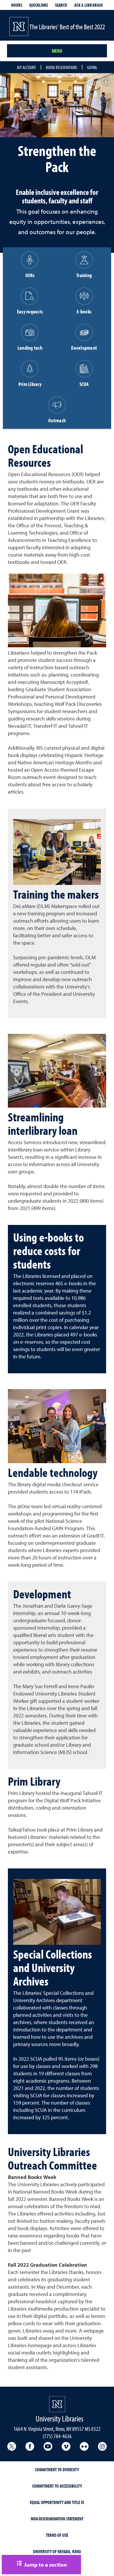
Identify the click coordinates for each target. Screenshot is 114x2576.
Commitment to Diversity (57, 2469)
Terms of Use (57, 2535)
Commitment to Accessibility (57, 2486)
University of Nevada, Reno (57, 2551)
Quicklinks (39, 5)
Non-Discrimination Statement (57, 2519)
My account (26, 67)
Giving (92, 67)
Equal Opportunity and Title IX (57, 2502)
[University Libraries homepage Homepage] (57, 2404)
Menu (57, 51)
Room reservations (62, 67)
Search (61, 5)
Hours (17, 5)
